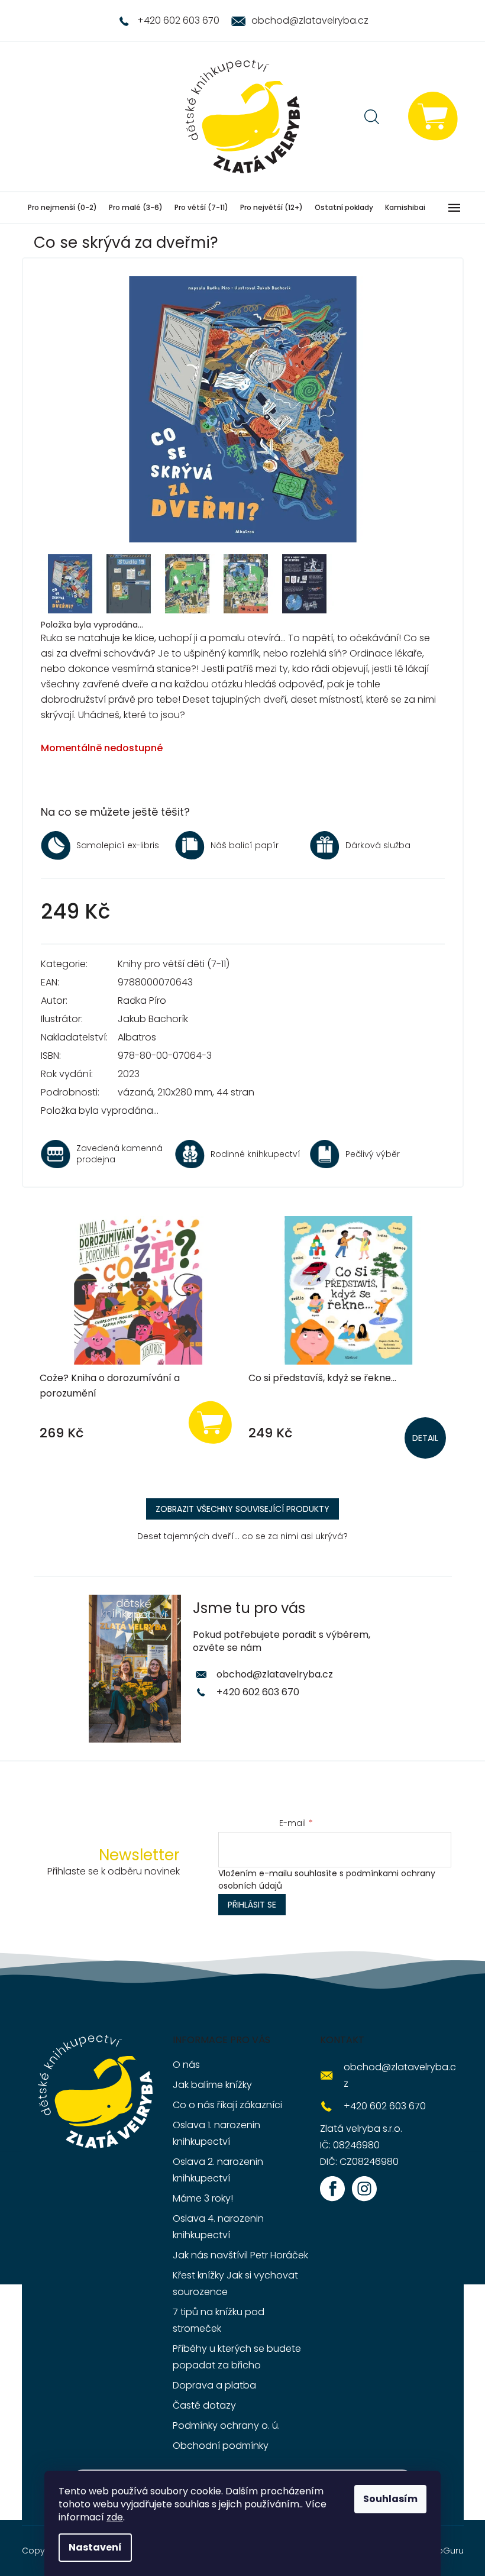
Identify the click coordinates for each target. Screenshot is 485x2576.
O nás (186, 2065)
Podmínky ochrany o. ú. (226, 2425)
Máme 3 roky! (203, 2198)
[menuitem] (62, 208)
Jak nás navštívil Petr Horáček (240, 2255)
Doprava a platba (214, 2385)
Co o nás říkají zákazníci (227, 2105)
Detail (425, 1438)
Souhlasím (390, 2499)
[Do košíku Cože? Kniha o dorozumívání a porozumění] (210, 1422)
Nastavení (95, 2547)
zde (115, 2517)
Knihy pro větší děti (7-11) (174, 964)
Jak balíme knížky (212, 2085)
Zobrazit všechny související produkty (242, 1509)
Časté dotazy (204, 2405)
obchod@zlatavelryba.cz (275, 1674)
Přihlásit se (252, 1905)
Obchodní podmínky (221, 2446)
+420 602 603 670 (258, 1692)
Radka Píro (142, 1001)
